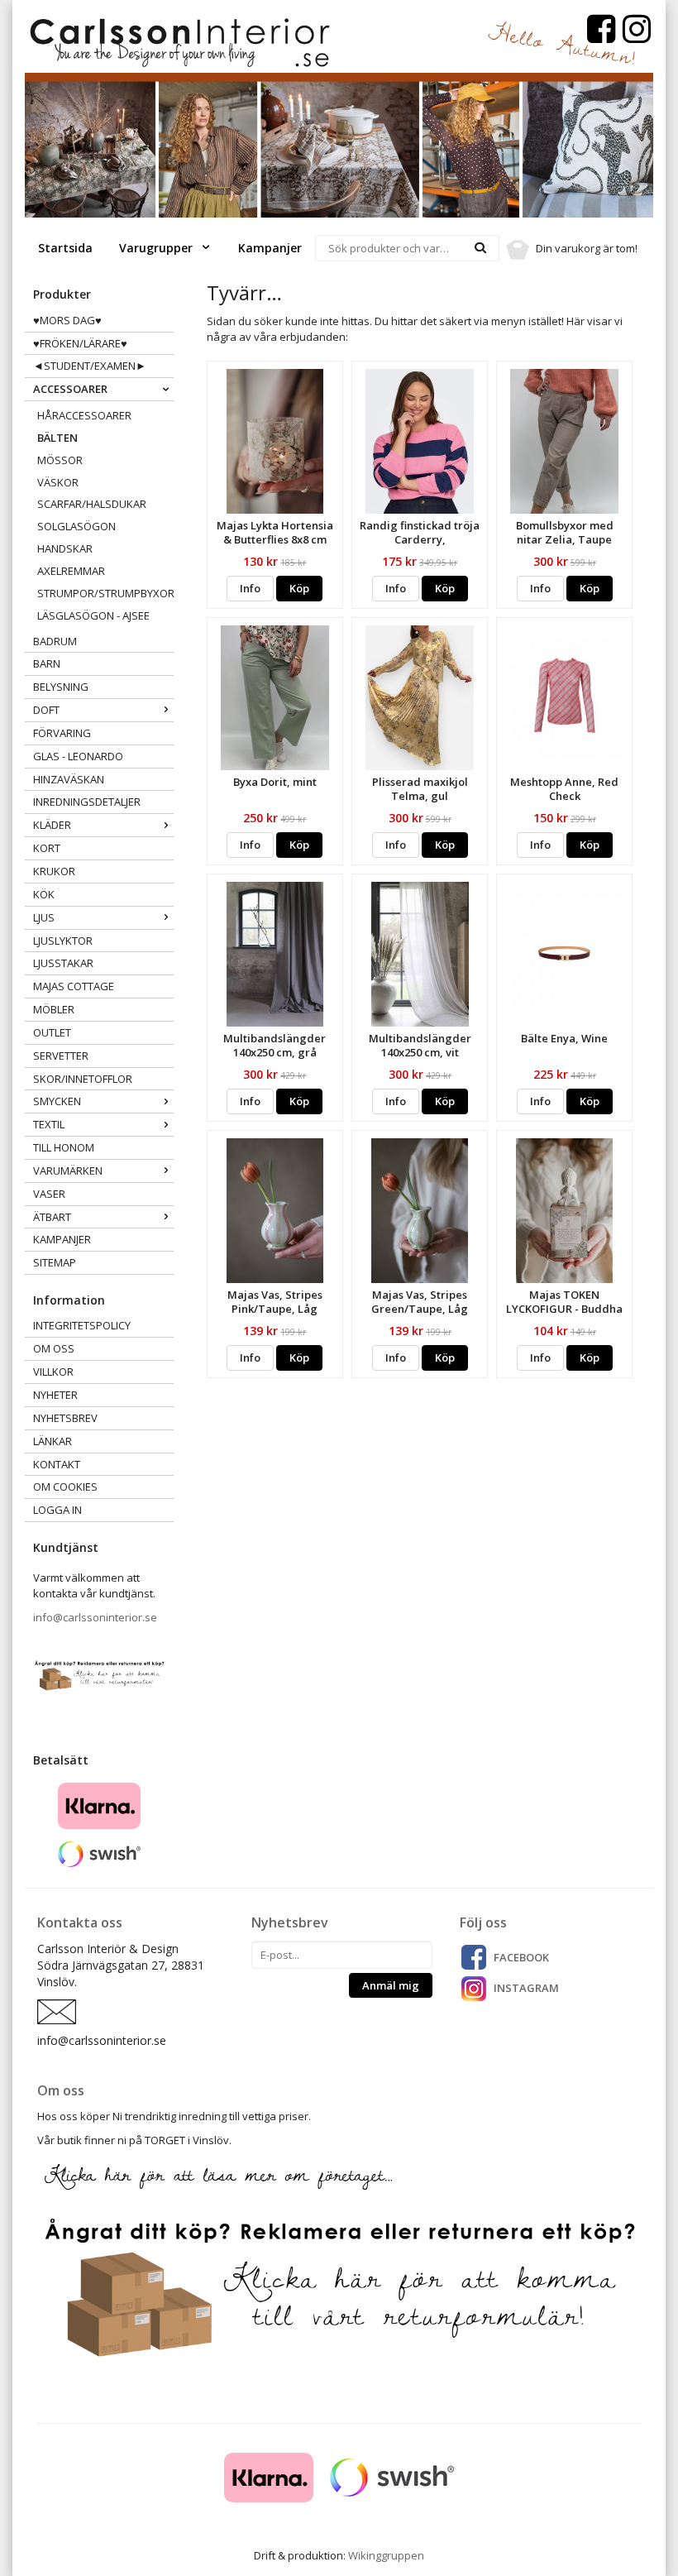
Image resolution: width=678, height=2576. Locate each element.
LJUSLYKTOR (63, 941)
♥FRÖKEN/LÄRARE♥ (80, 343)
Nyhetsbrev (65, 1418)
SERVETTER (61, 1056)
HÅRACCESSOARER (84, 415)
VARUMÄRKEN (68, 1171)
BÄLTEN (57, 438)
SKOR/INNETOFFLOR (83, 1079)
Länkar (53, 1441)
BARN (47, 663)
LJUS (44, 917)
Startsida (65, 248)
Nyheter (55, 1395)
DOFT (46, 710)
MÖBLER (54, 1009)
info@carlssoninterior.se (95, 1617)
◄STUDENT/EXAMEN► (90, 366)
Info (250, 588)
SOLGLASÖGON (76, 526)
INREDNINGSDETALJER (87, 802)
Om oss (54, 1348)
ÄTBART (52, 1217)
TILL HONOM (64, 1147)
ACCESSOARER (70, 389)
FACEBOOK (521, 1957)
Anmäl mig (391, 1985)
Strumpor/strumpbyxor (105, 593)
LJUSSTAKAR (63, 963)
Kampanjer (270, 248)
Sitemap (55, 1262)
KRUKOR (54, 871)
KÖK (44, 894)
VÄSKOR (58, 482)
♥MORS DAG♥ (67, 320)
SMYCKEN (57, 1101)
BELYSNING (61, 687)
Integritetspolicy (82, 1325)
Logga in (57, 1510)
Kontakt (57, 1464)
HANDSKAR (65, 548)
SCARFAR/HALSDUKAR (92, 504)
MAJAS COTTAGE (74, 986)
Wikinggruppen (386, 2555)
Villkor (53, 1372)
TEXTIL (49, 1124)
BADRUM (55, 641)
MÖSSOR (60, 460)
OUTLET (52, 1032)
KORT (47, 848)
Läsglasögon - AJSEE (93, 615)
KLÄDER (52, 825)
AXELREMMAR (71, 571)
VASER (49, 1194)
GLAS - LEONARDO (78, 756)
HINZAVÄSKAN (69, 779)
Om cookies (65, 1487)
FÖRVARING (62, 733)
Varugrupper (158, 248)
